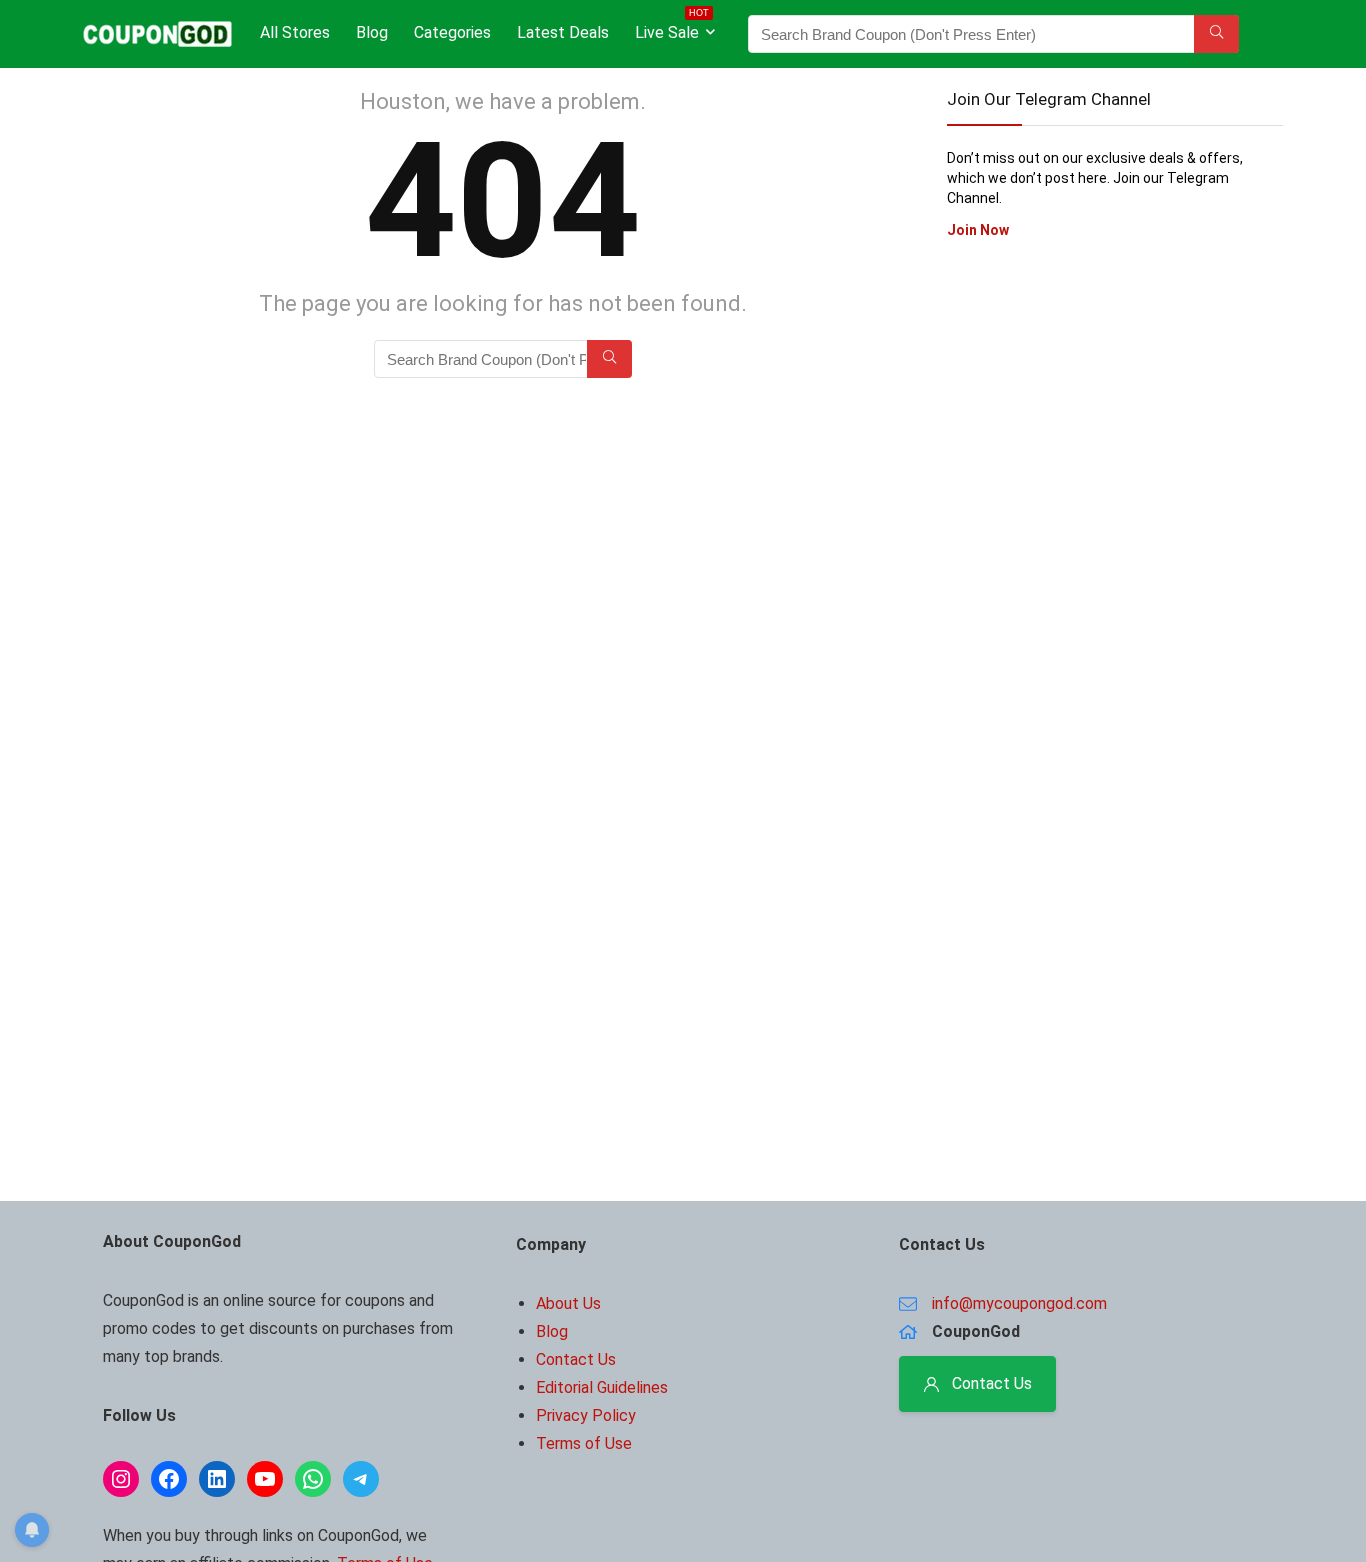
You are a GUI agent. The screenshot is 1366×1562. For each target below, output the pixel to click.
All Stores (295, 32)
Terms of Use (584, 1443)
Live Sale (672, 28)
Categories (452, 32)
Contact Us (576, 1359)
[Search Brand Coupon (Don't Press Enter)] (1216, 34)
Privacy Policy (586, 1415)
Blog (372, 32)
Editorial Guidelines (602, 1387)
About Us (568, 1303)
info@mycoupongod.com (1019, 1303)
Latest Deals (563, 32)
